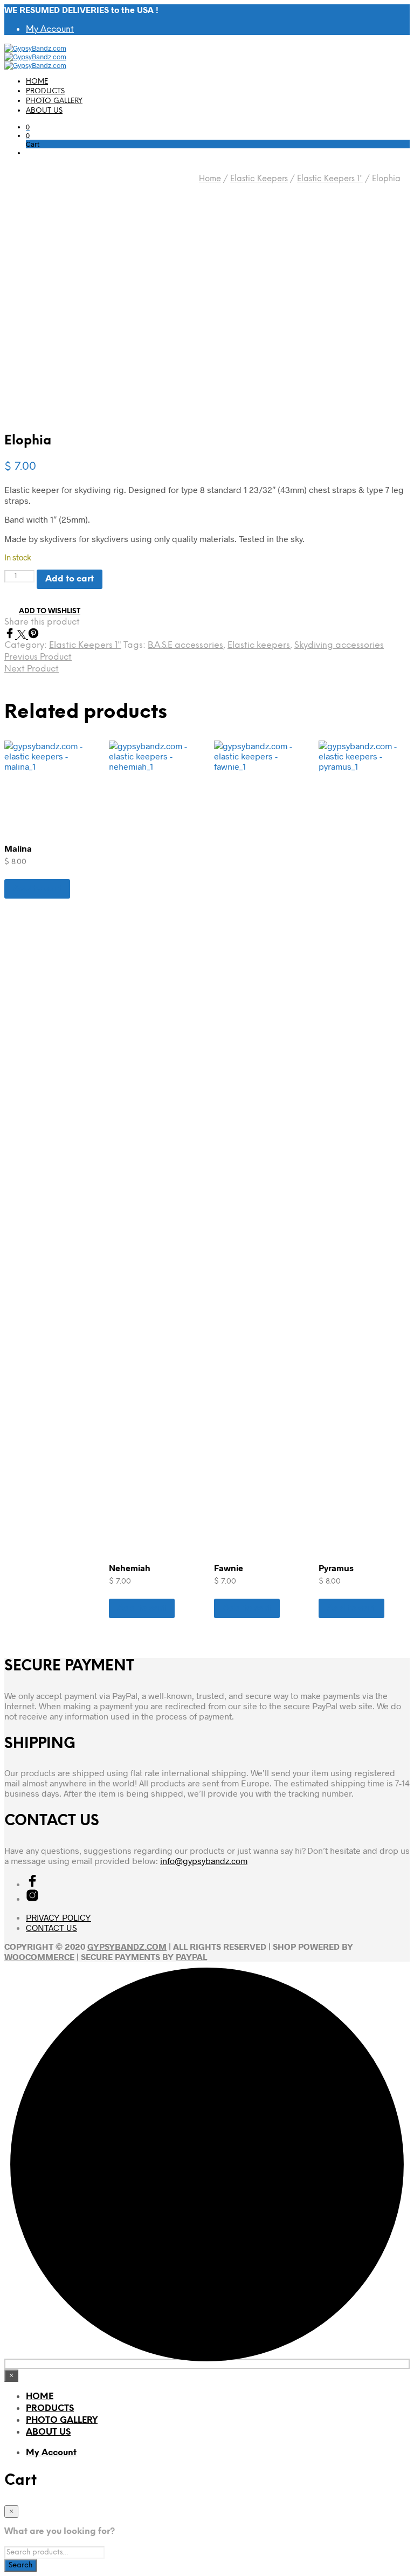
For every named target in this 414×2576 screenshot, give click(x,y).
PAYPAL (191, 1957)
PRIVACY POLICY (58, 1917)
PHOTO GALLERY (54, 101)
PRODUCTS (45, 91)
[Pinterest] (33, 635)
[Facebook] (11, 635)
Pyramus (336, 1568)
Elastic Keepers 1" (330, 179)
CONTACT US (51, 1927)
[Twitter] (23, 635)
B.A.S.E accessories (185, 645)
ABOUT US (44, 111)
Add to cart (37, 889)
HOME (37, 82)
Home (210, 179)
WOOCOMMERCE (39, 1957)
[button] (28, 127)
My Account (50, 29)
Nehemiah (130, 1568)
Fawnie (229, 1568)
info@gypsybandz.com (204, 1861)
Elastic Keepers (259, 179)
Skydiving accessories (339, 645)
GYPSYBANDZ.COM (127, 1946)
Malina (18, 848)
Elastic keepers (259, 645)
